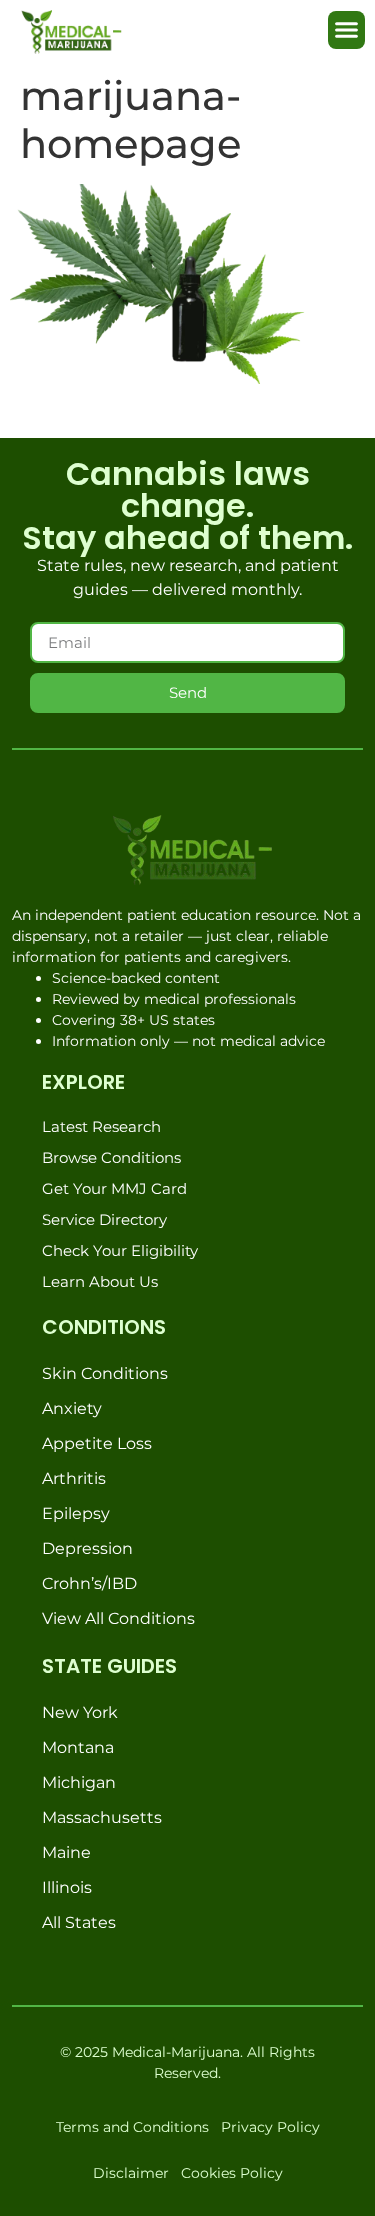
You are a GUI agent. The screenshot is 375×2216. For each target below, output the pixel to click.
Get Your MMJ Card (114, 1188)
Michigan (79, 1782)
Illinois (67, 1887)
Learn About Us (100, 1281)
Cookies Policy (232, 2173)
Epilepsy (76, 1513)
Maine (66, 1852)
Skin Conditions (105, 1373)
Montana (78, 1747)
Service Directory (104, 1219)
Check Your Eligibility (120, 1250)
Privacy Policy (270, 2127)
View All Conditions (118, 1618)
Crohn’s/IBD (89, 1583)
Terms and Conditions (132, 2127)
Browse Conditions (111, 1157)
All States (79, 1922)
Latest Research (101, 1126)
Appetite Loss (97, 1443)
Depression (87, 1548)
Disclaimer (131, 2173)
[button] (347, 30)
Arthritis (74, 1478)
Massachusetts (102, 1817)
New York (80, 1712)
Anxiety (72, 1408)
